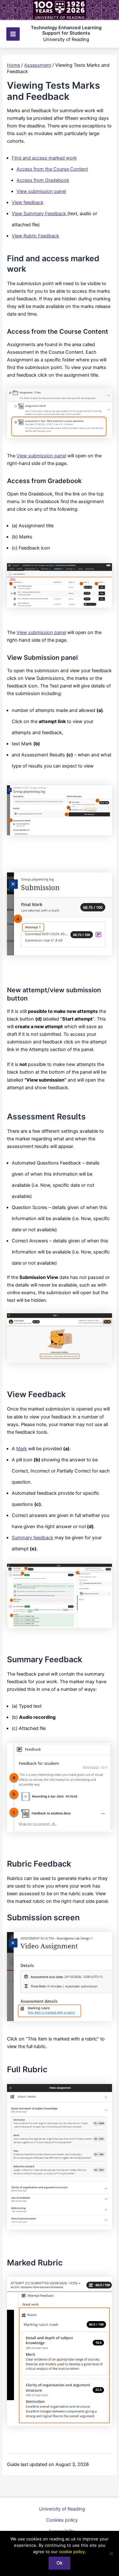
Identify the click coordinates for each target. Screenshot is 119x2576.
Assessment (38, 65)
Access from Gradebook (43, 180)
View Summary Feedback (40, 214)
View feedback (28, 202)
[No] (111, 2553)
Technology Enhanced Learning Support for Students (66, 31)
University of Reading (62, 2509)
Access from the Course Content (52, 169)
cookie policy (72, 2552)
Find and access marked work (44, 158)
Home (13, 65)
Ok (60, 2563)
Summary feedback (33, 1538)
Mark (22, 1449)
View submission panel (41, 191)
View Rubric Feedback (35, 236)
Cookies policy (62, 2520)
